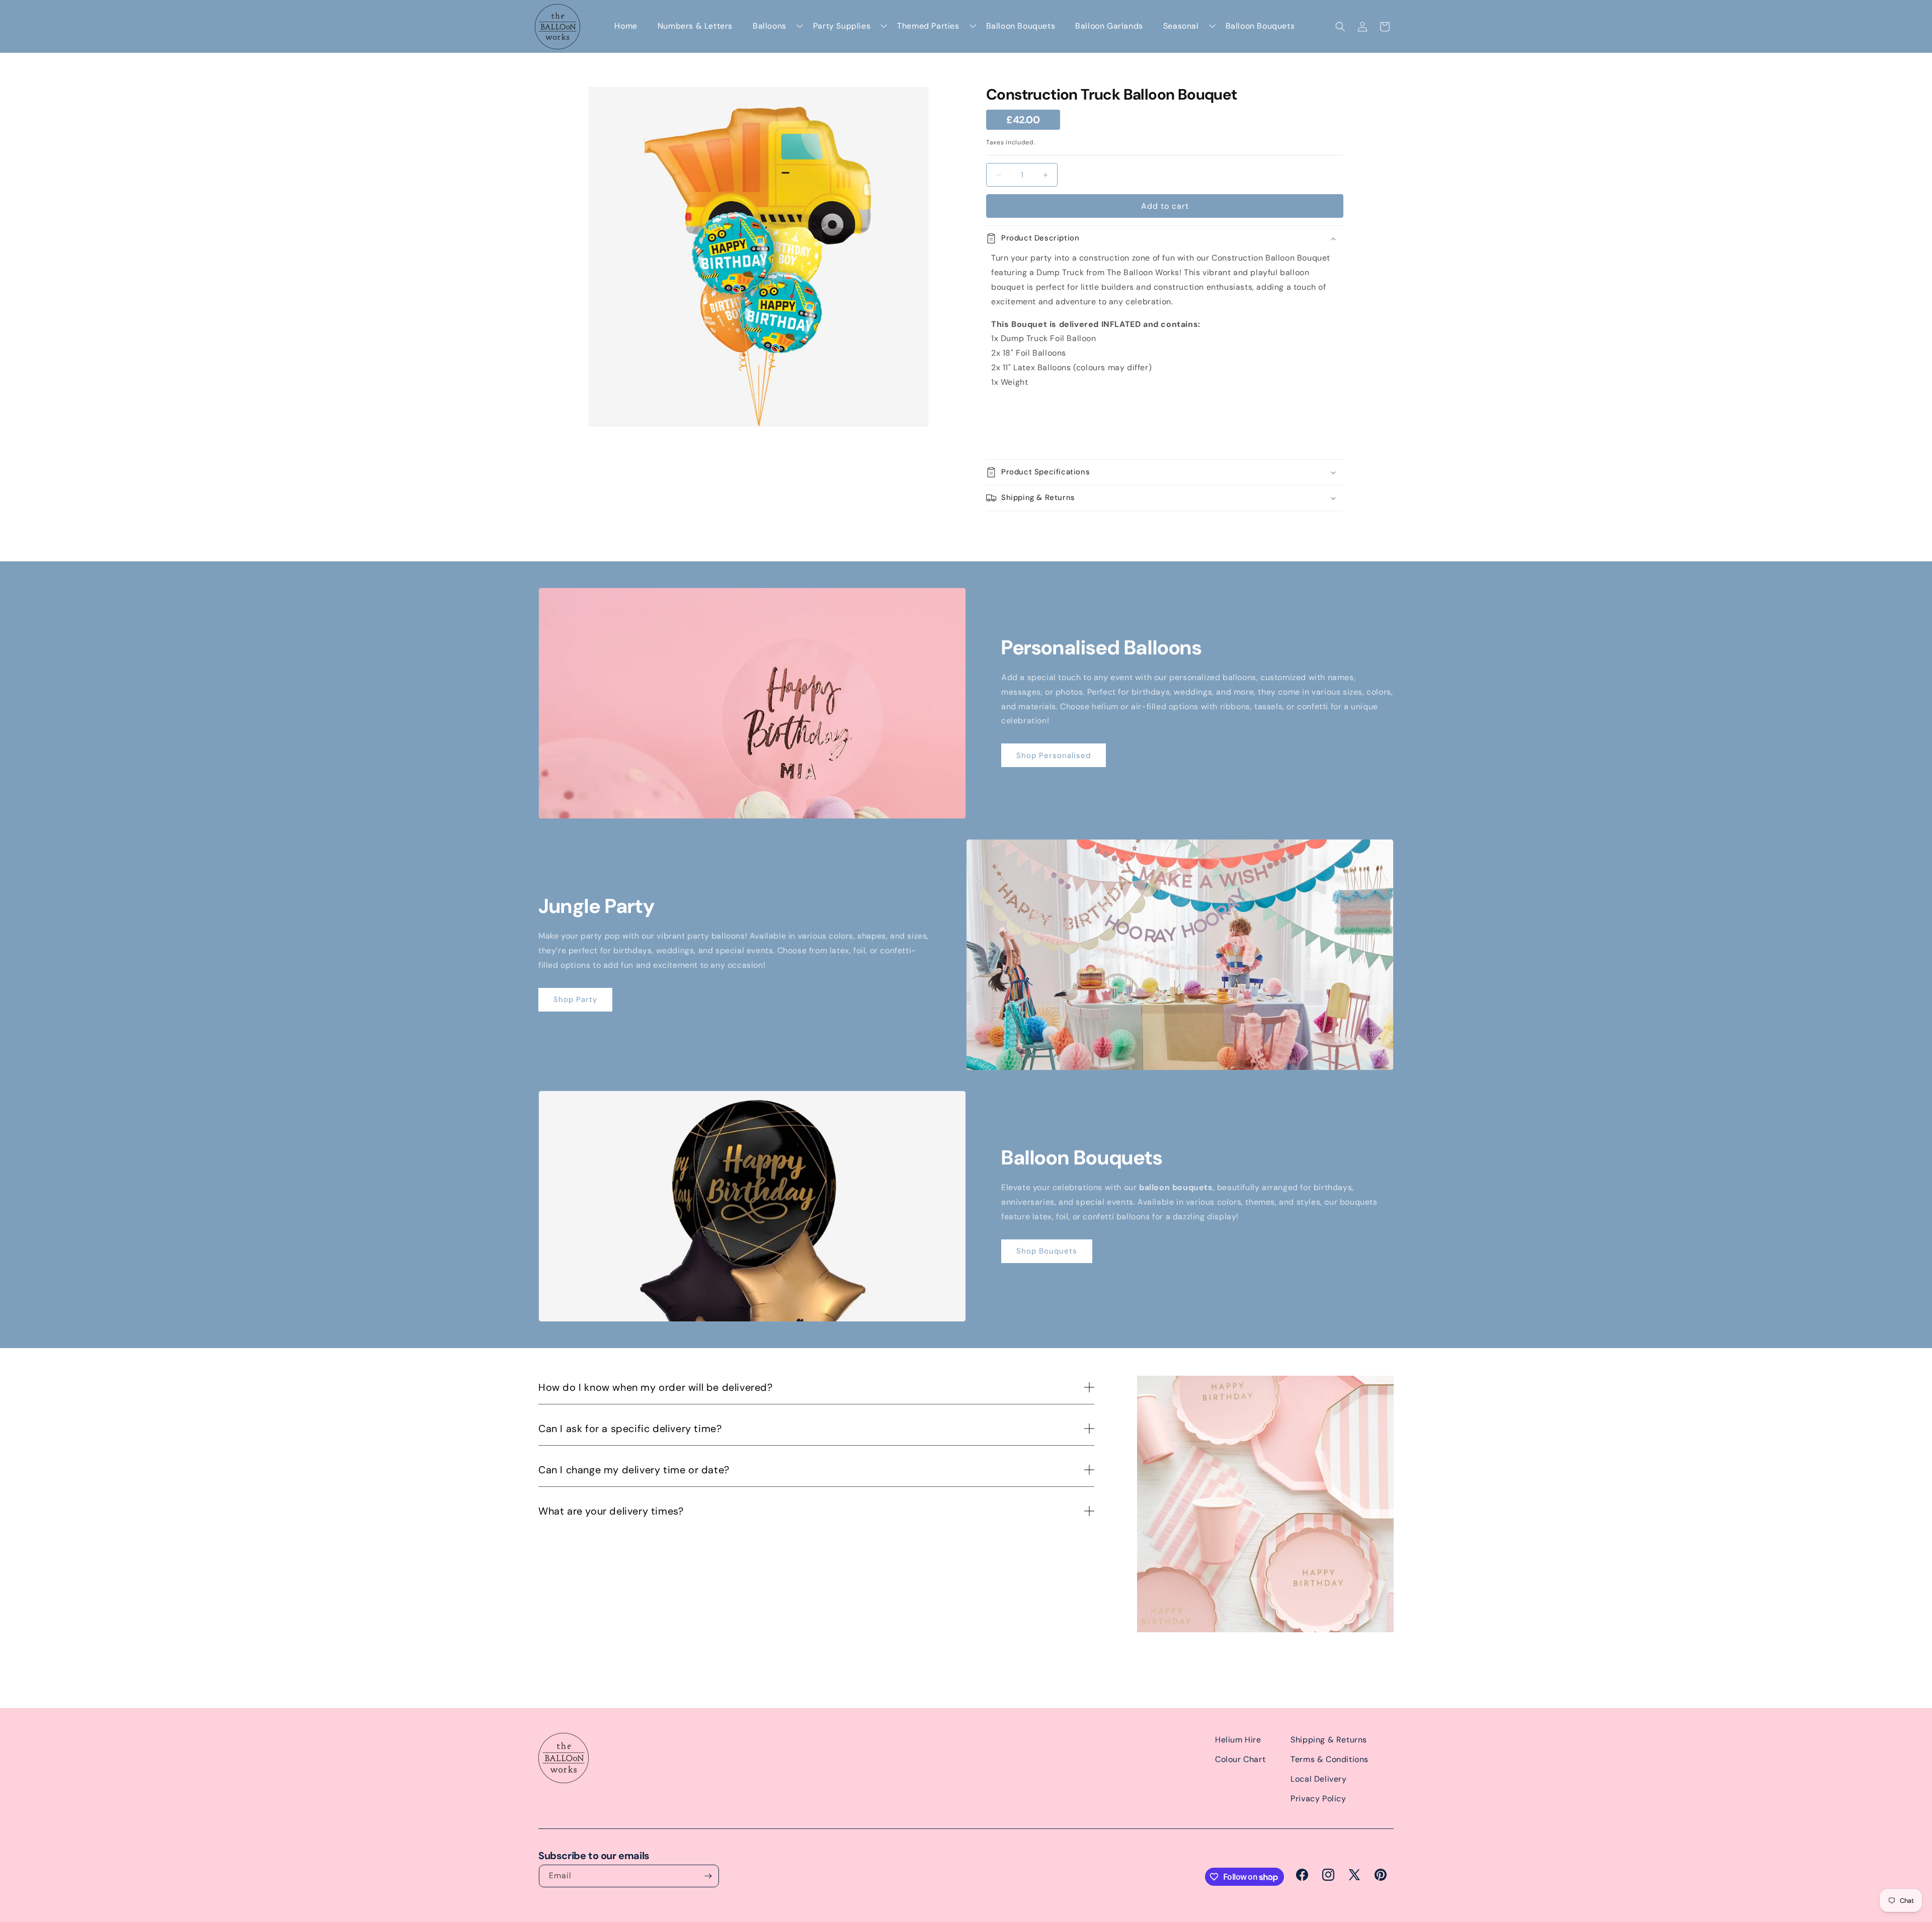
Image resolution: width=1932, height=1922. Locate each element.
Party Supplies (842, 26)
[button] (1340, 27)
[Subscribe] (708, 1876)
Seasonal (1181, 26)
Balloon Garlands (1109, 26)
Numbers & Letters (695, 26)
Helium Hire (1238, 1740)
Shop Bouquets (1047, 1251)
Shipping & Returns (1329, 1740)
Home (626, 26)
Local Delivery (1318, 1779)
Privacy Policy (1318, 1799)
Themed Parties (928, 26)
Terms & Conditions (1330, 1759)
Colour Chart (1240, 1759)
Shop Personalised (1054, 756)
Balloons (770, 26)
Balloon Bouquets (1021, 26)
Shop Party (575, 999)
